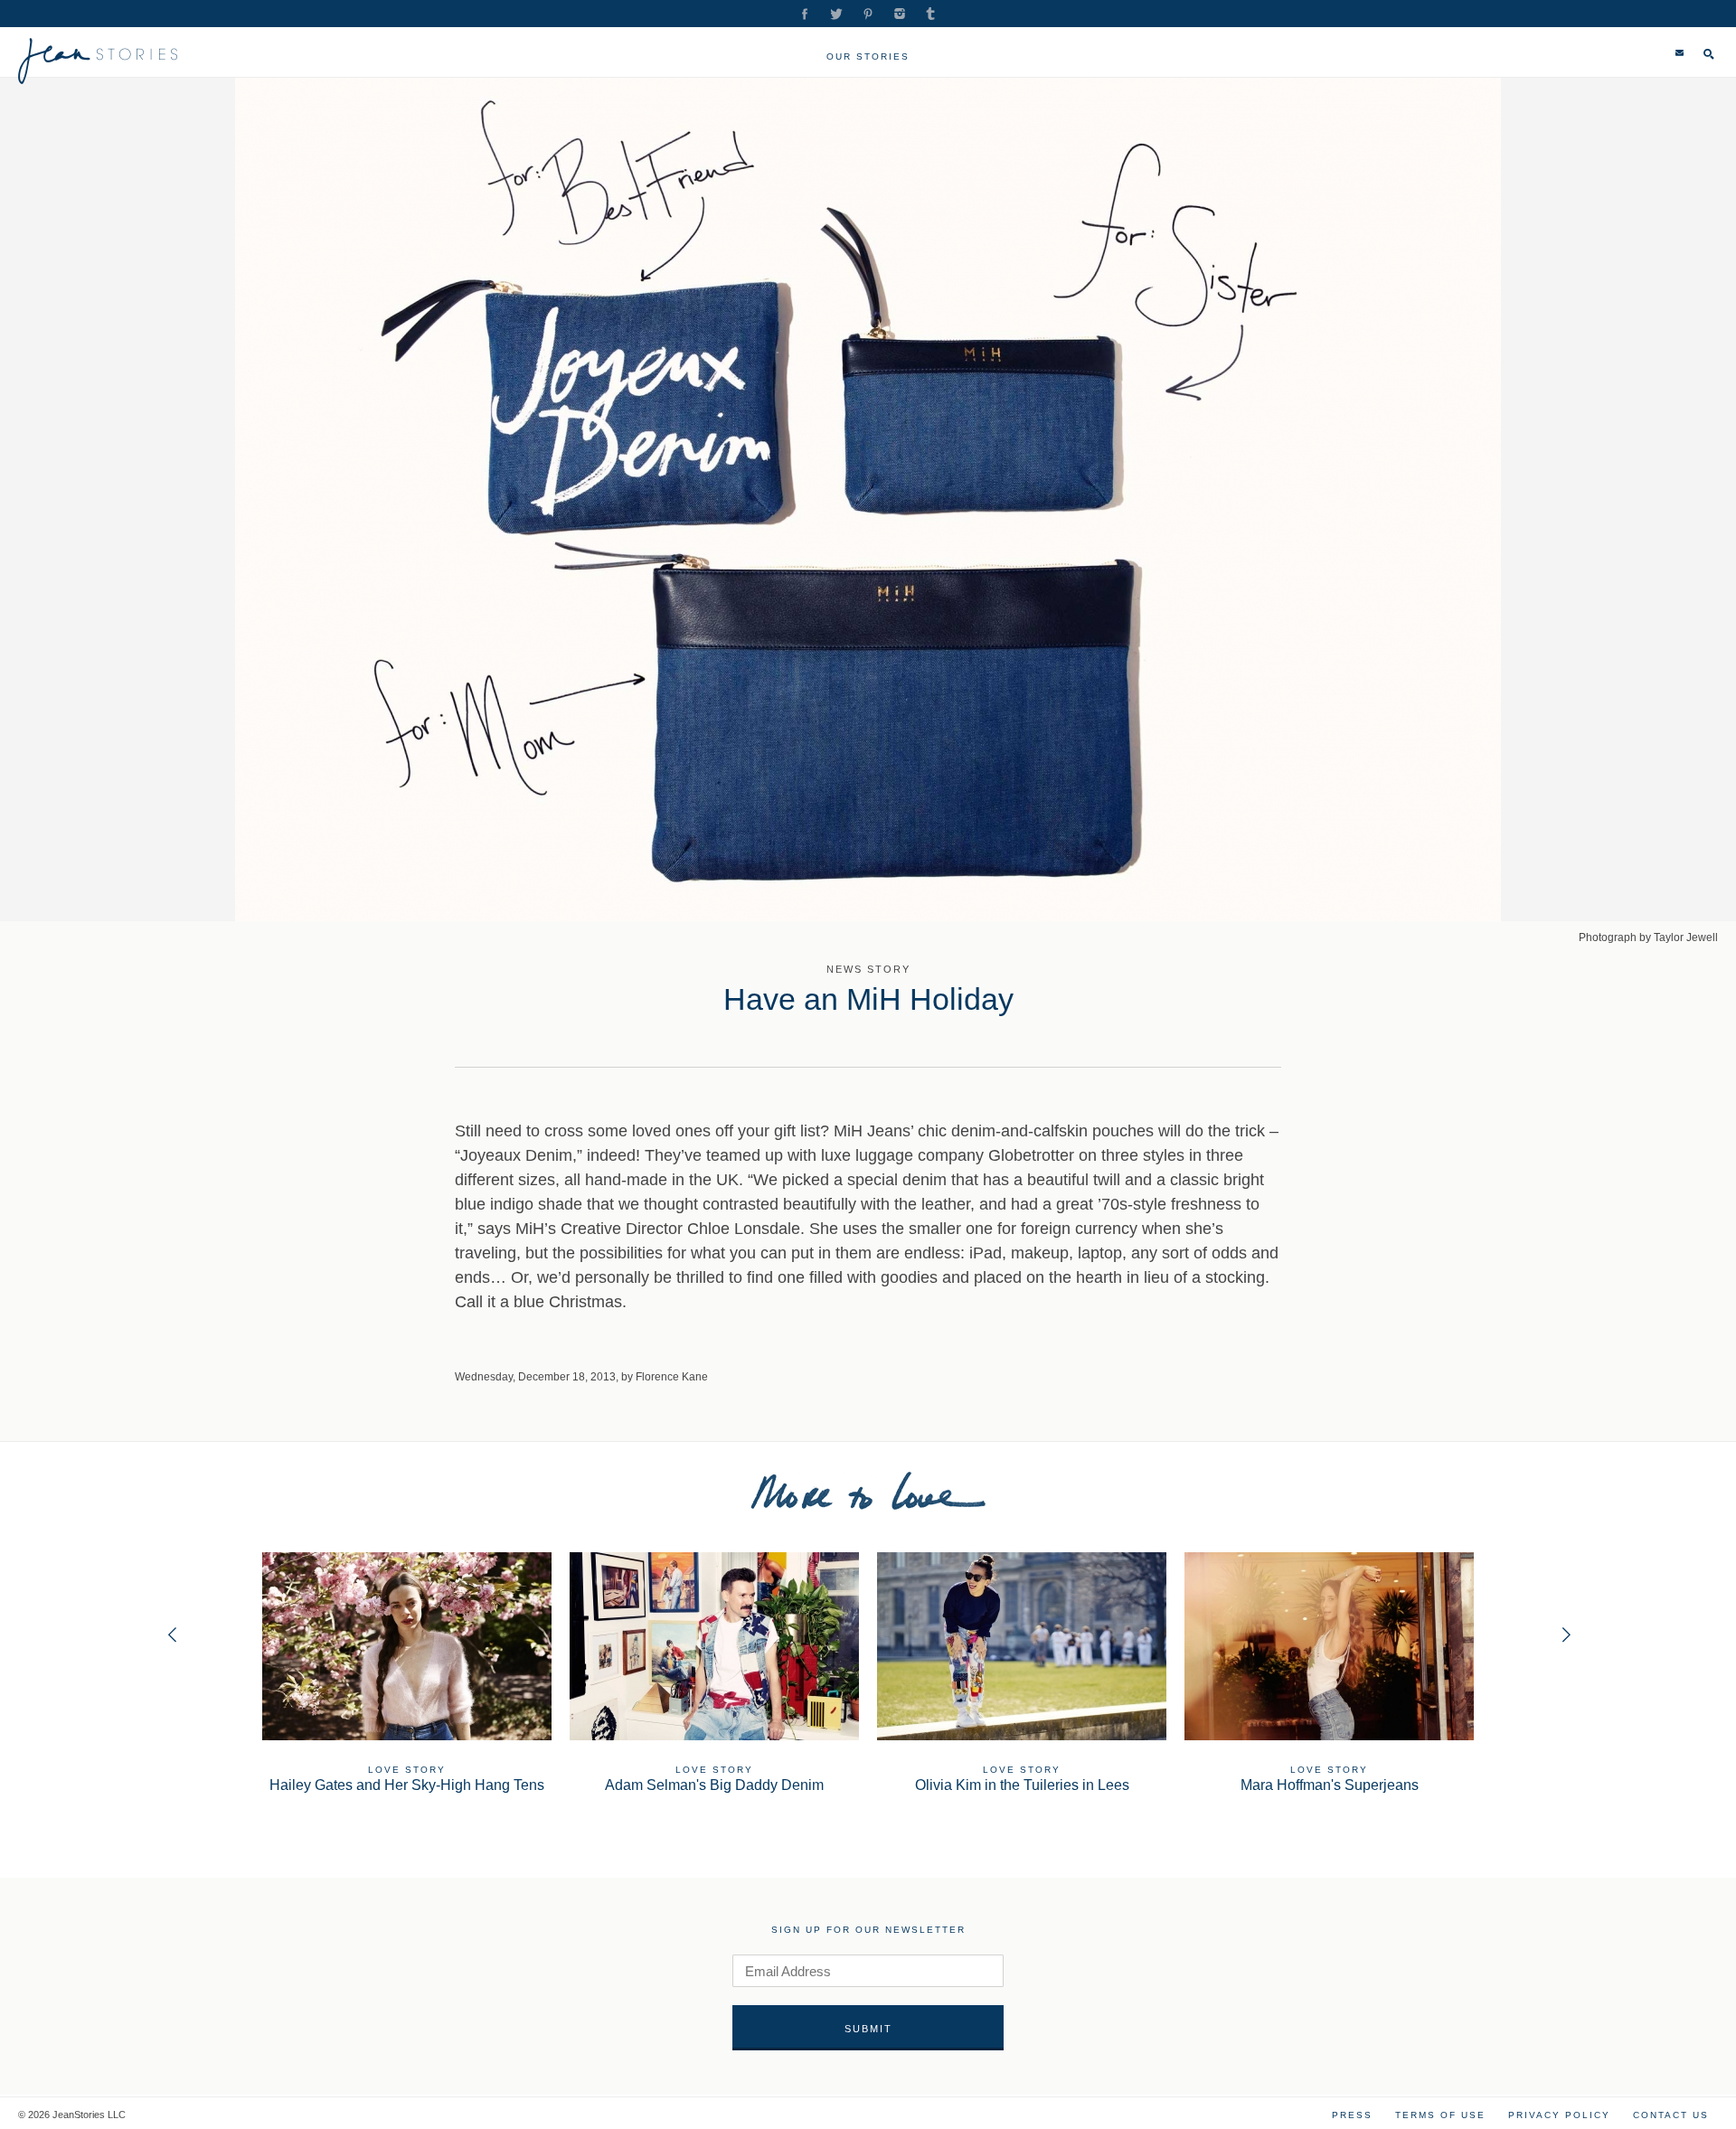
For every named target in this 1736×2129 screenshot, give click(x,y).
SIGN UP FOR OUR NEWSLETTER (868, 1930)
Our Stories (868, 57)
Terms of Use (1440, 2115)
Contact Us (1671, 2115)
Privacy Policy (1559, 2115)
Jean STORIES (98, 61)
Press (1352, 2115)
